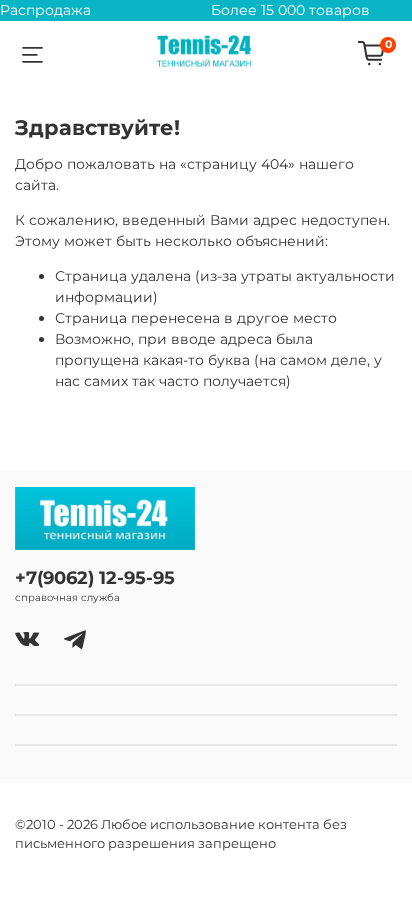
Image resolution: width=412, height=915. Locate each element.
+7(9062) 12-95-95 (95, 577)
